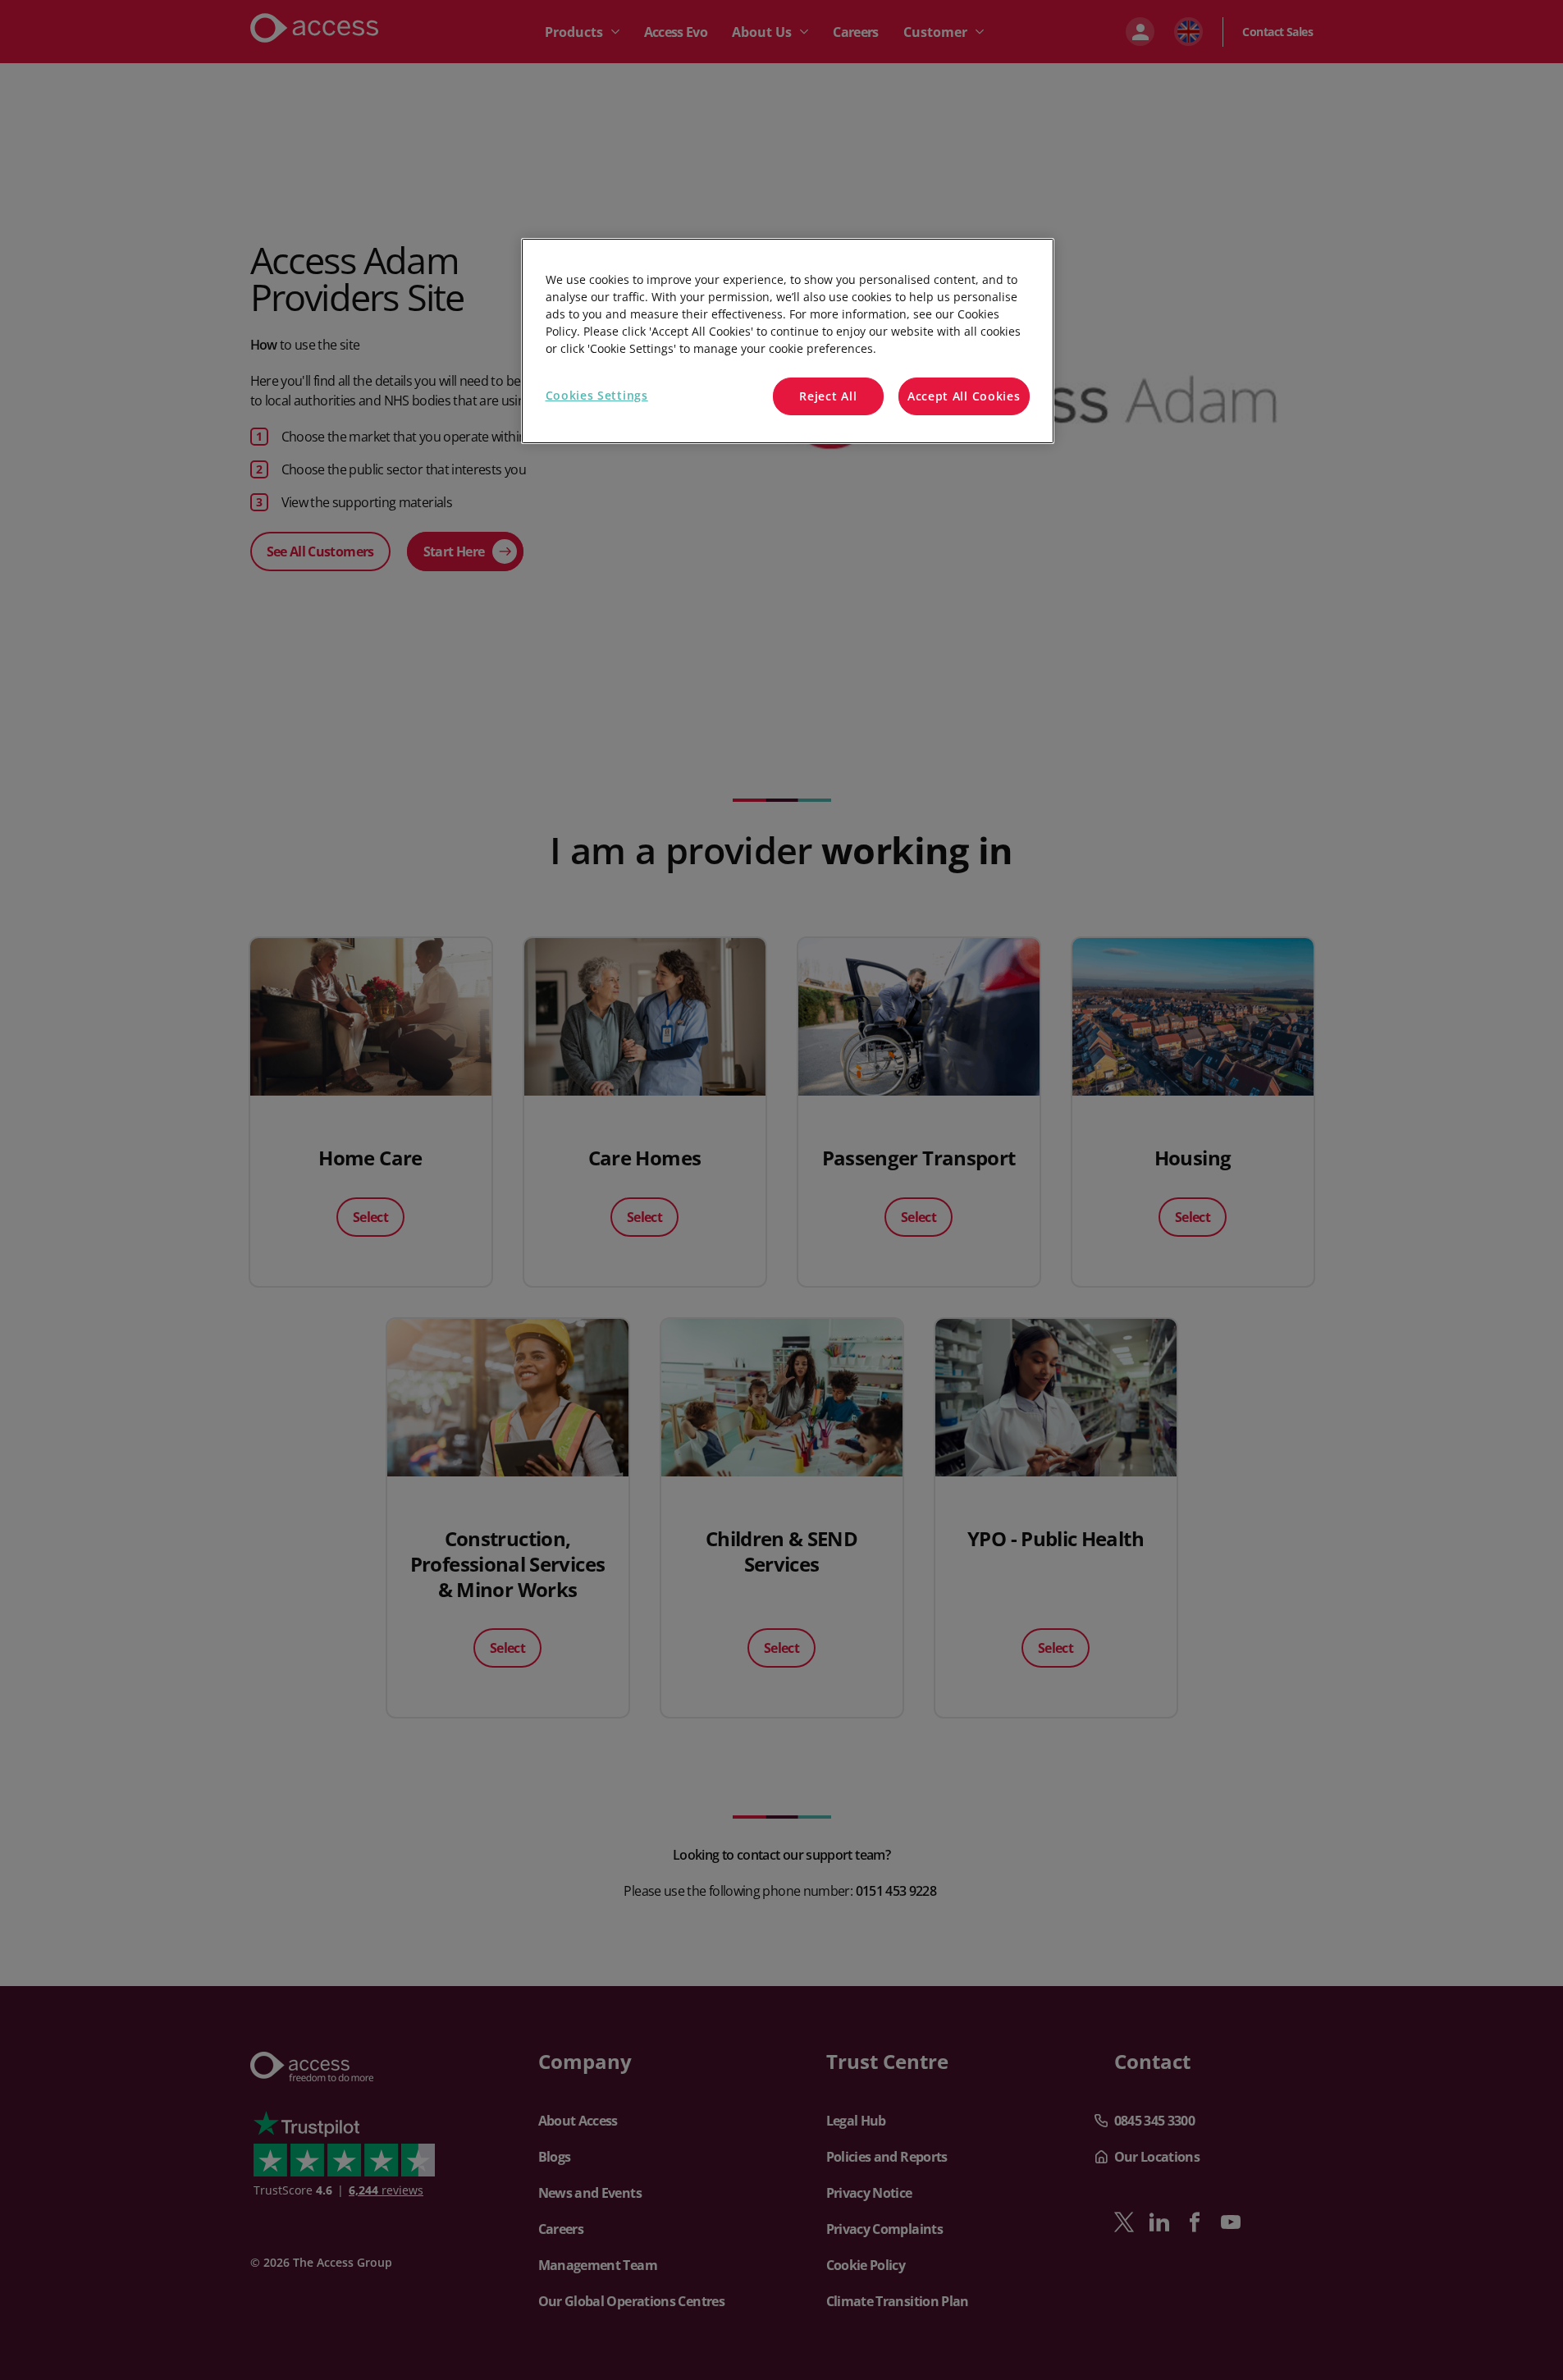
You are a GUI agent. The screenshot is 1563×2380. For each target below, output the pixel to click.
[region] (788, 341)
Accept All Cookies (964, 396)
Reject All (828, 396)
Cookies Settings (597, 395)
